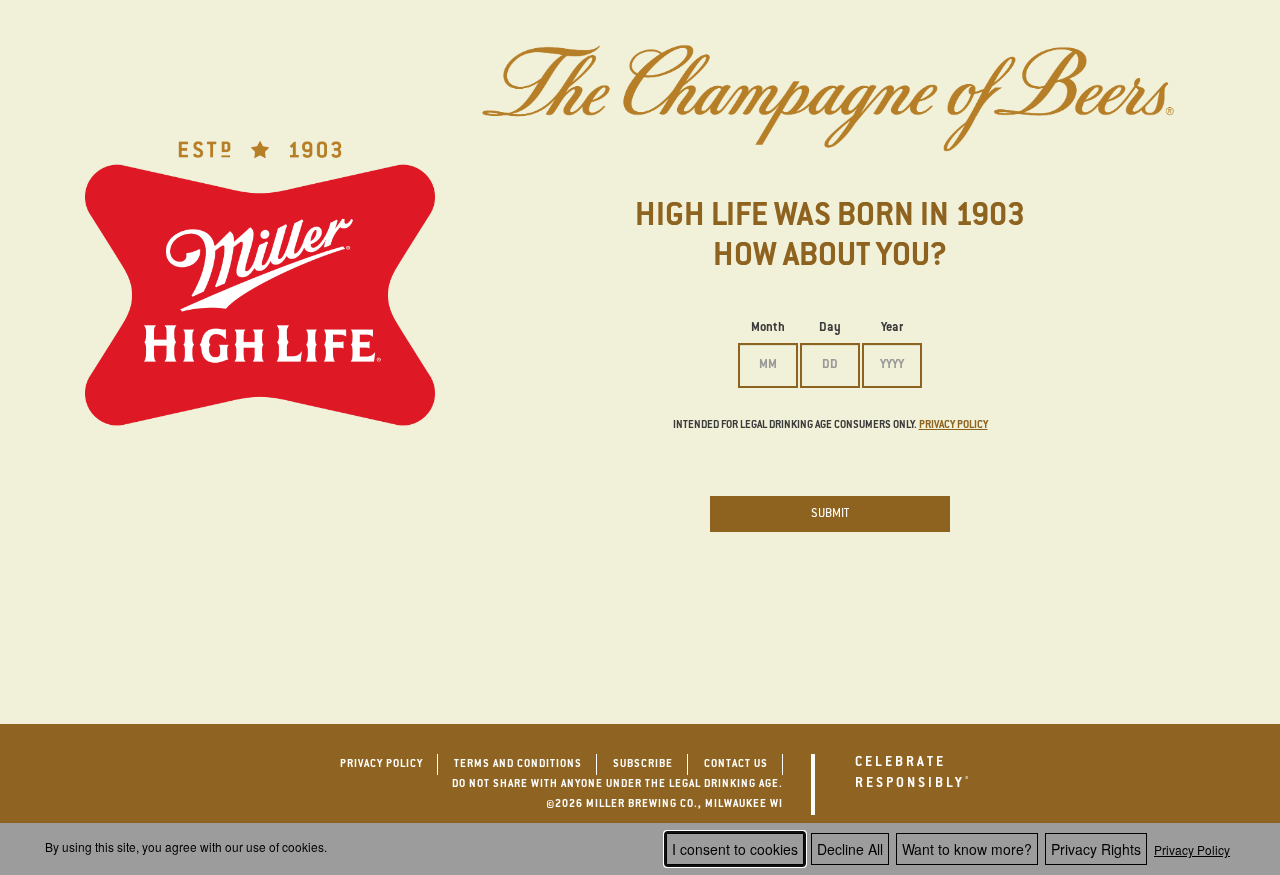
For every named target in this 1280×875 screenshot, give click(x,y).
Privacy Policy (1192, 849)
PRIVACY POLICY (381, 765)
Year (892, 328)
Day (830, 328)
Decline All (850, 849)
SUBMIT (830, 514)
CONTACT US (736, 765)
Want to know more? (967, 849)
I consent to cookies (735, 849)
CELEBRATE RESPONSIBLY (920, 773)
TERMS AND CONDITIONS (518, 765)
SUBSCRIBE (643, 765)
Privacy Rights (1096, 849)
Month (768, 328)
